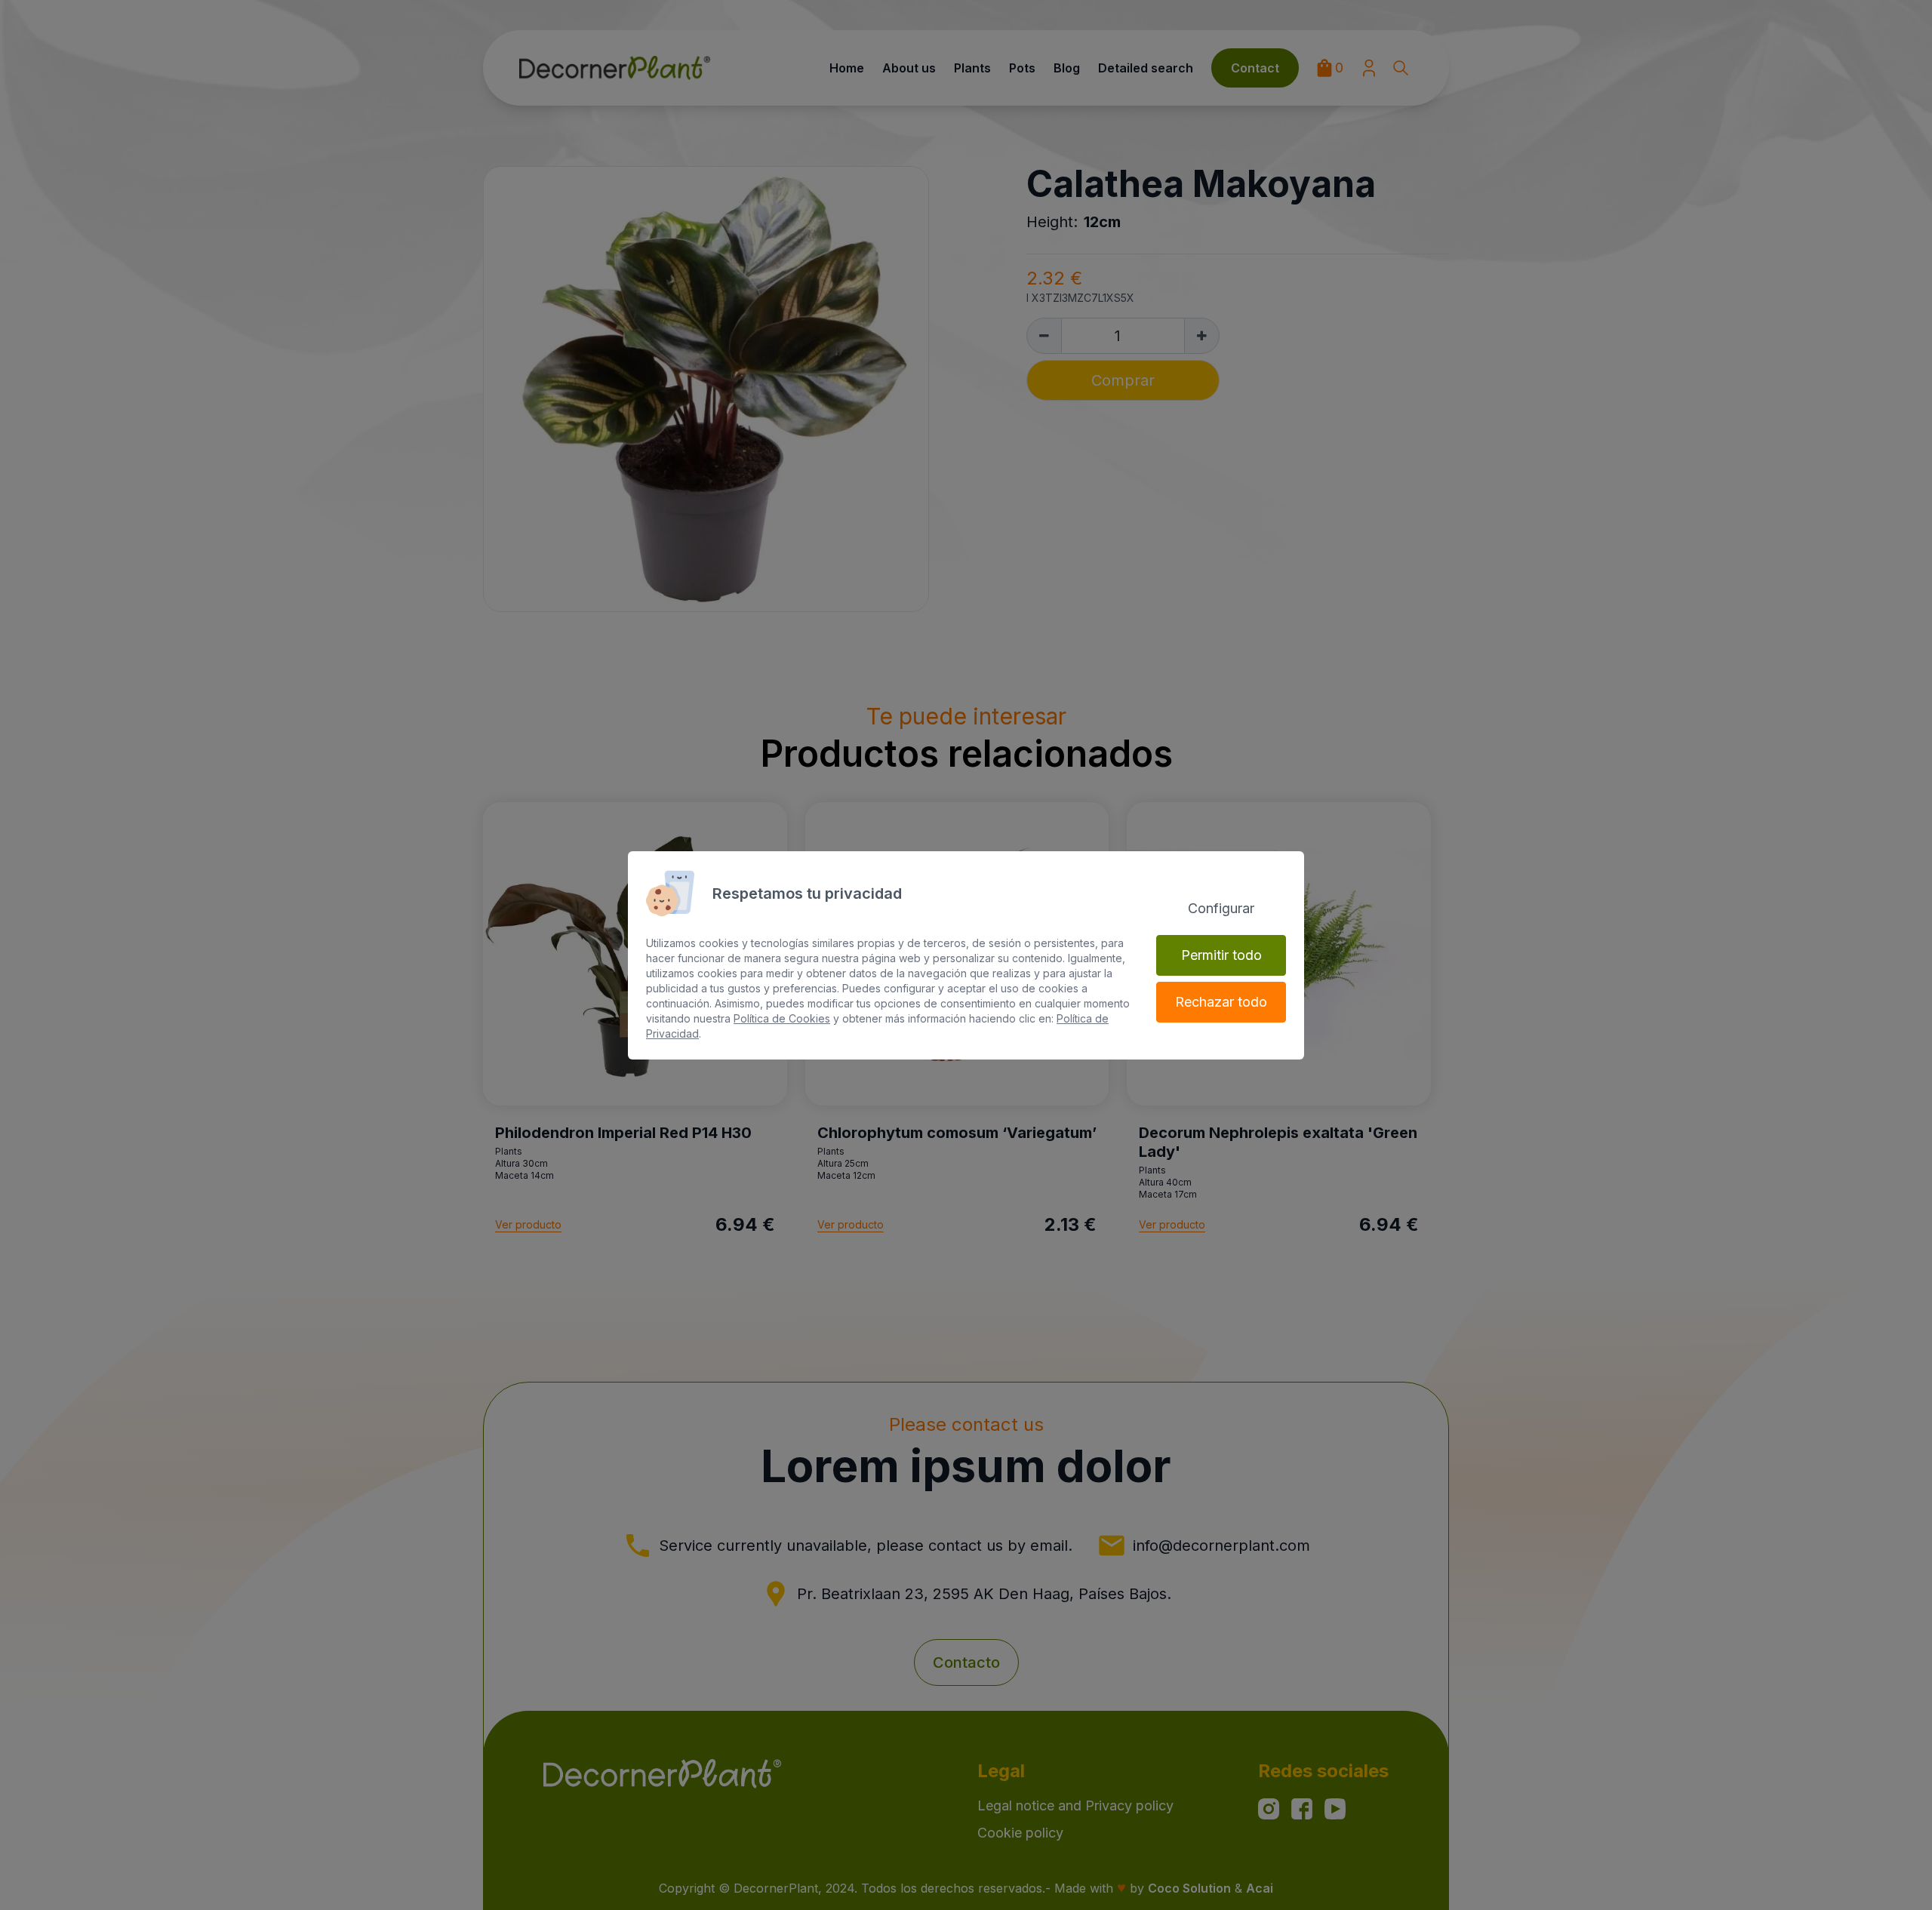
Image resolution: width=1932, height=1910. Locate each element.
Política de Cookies (782, 1018)
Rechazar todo (1221, 1002)
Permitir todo (1221, 955)
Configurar (1221, 908)
